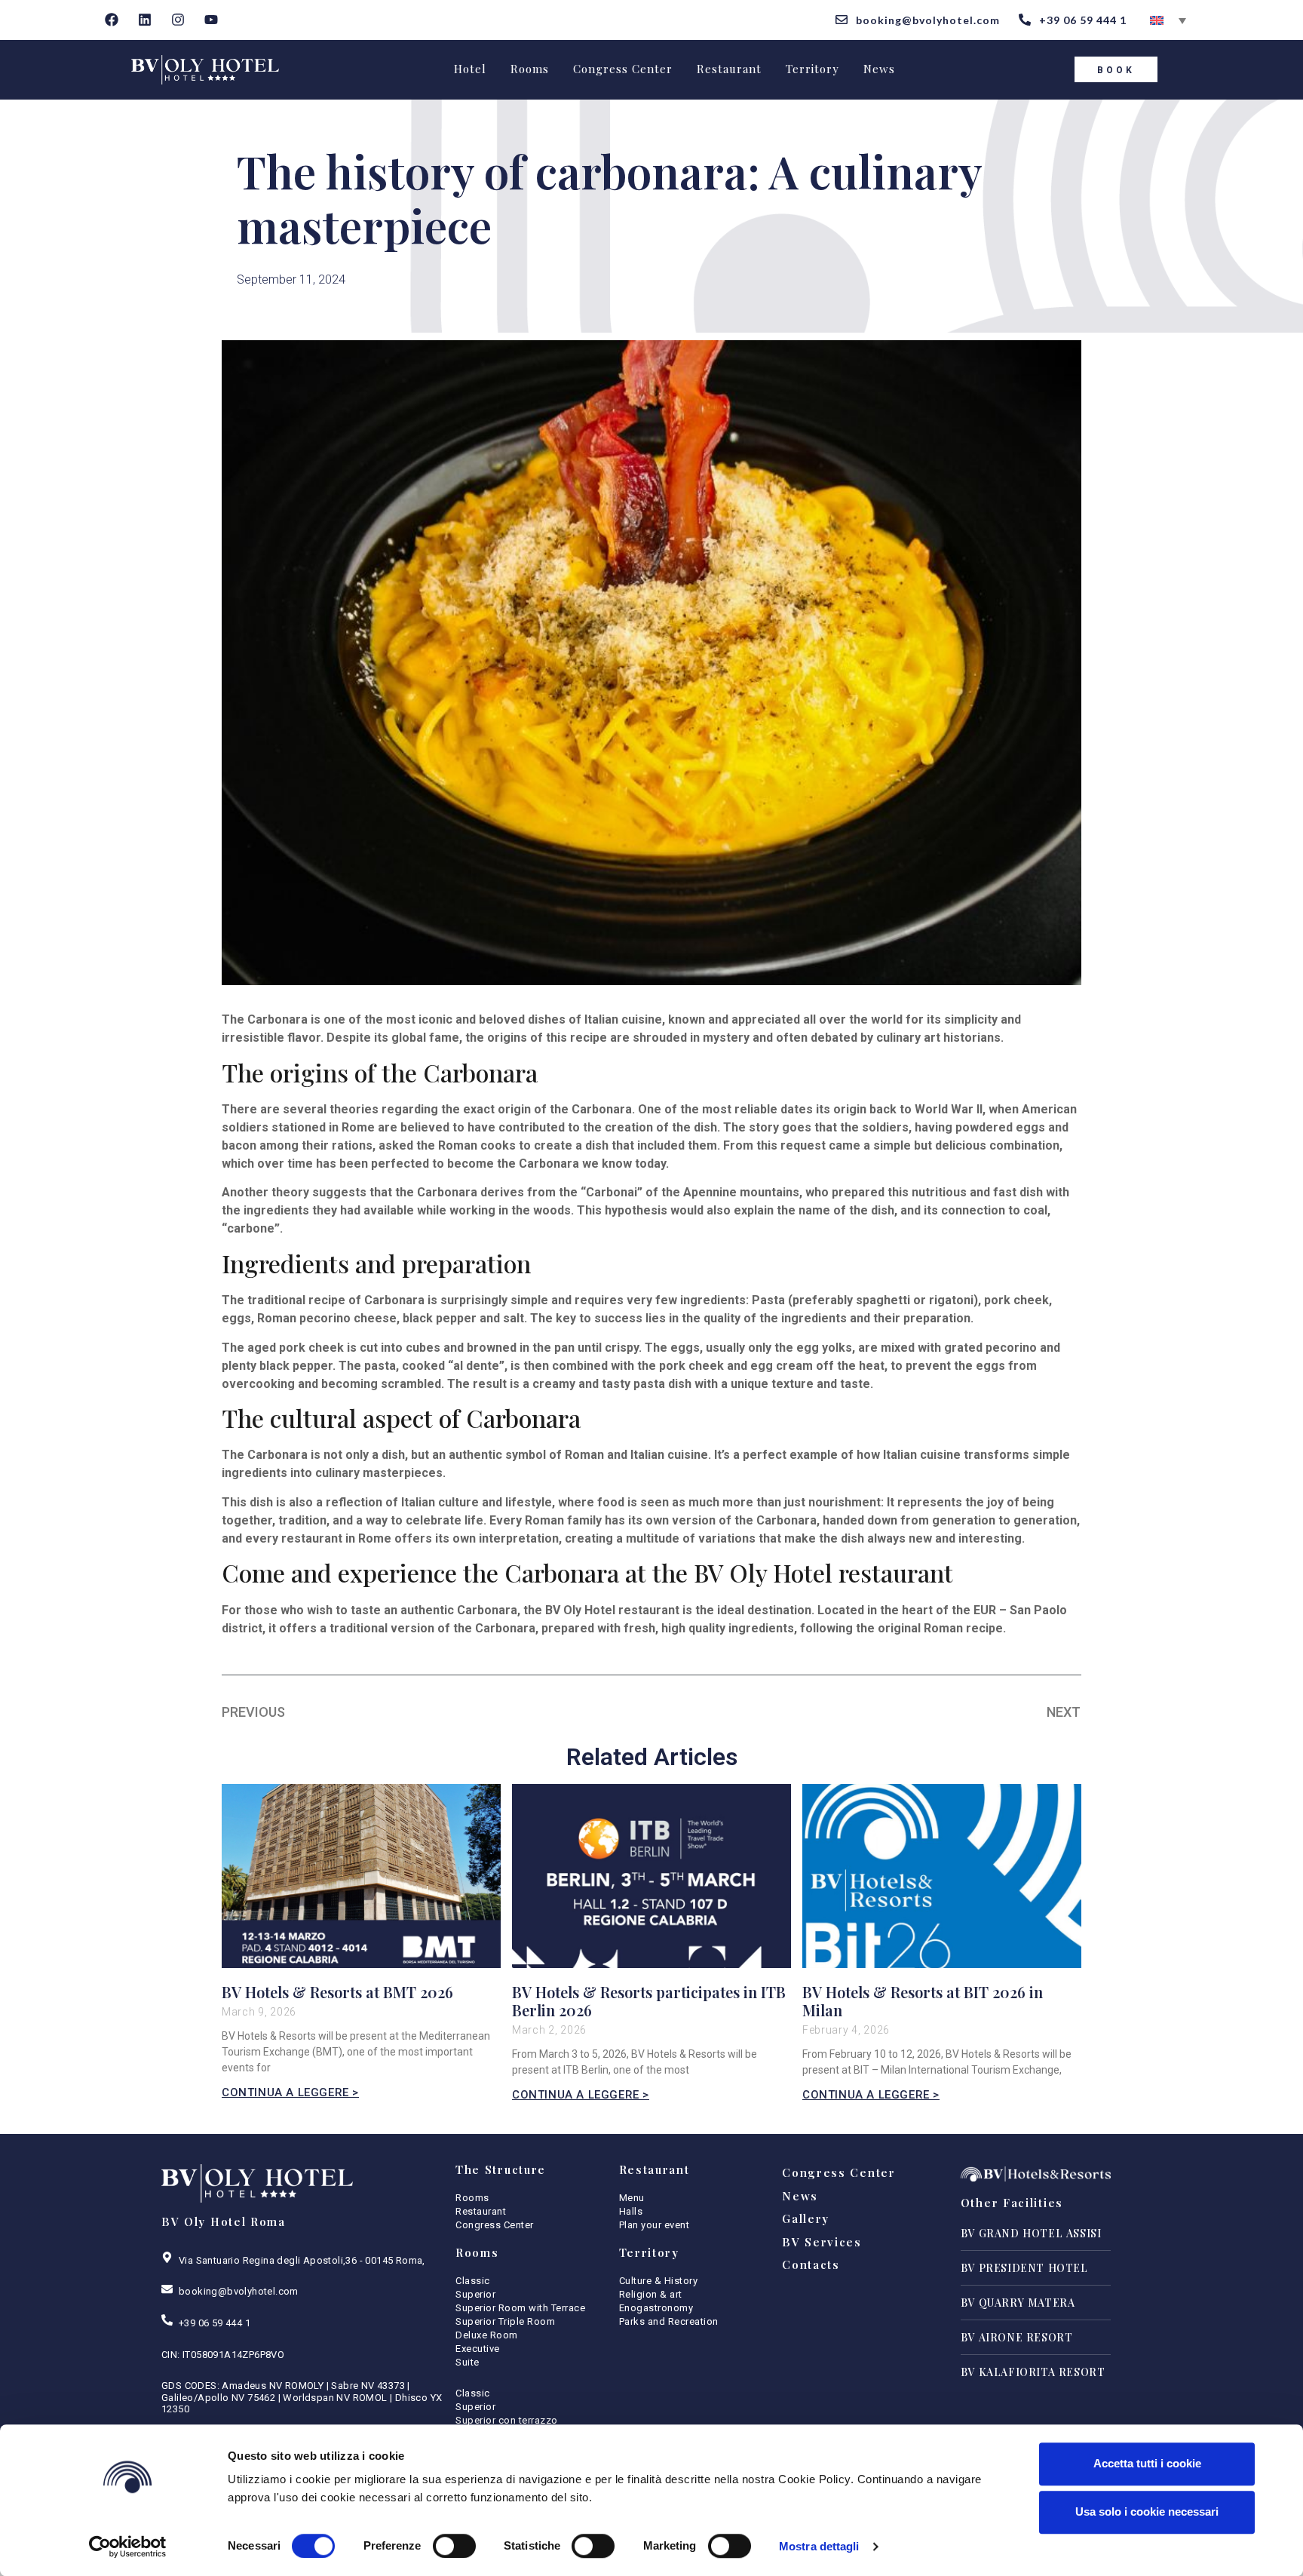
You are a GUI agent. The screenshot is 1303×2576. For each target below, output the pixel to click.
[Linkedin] (145, 20)
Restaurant (729, 69)
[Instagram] (178, 20)
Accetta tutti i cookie (1147, 2463)
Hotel (470, 69)
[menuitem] (1168, 20)
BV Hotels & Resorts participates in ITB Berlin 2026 (649, 2001)
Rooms (530, 69)
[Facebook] (112, 20)
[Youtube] (211, 20)
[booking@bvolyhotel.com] (167, 2289)
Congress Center (623, 69)
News (879, 69)
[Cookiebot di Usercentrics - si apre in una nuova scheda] (128, 2547)
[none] (1168, 20)
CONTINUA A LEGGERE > (290, 2092)
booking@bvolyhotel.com (239, 2291)
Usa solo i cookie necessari (1147, 2512)
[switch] (454, 2546)
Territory (812, 69)
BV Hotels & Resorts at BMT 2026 (337, 1992)
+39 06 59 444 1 (215, 2323)
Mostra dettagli (819, 2546)
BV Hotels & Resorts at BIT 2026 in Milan (923, 2001)
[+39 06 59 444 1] (167, 2320)
